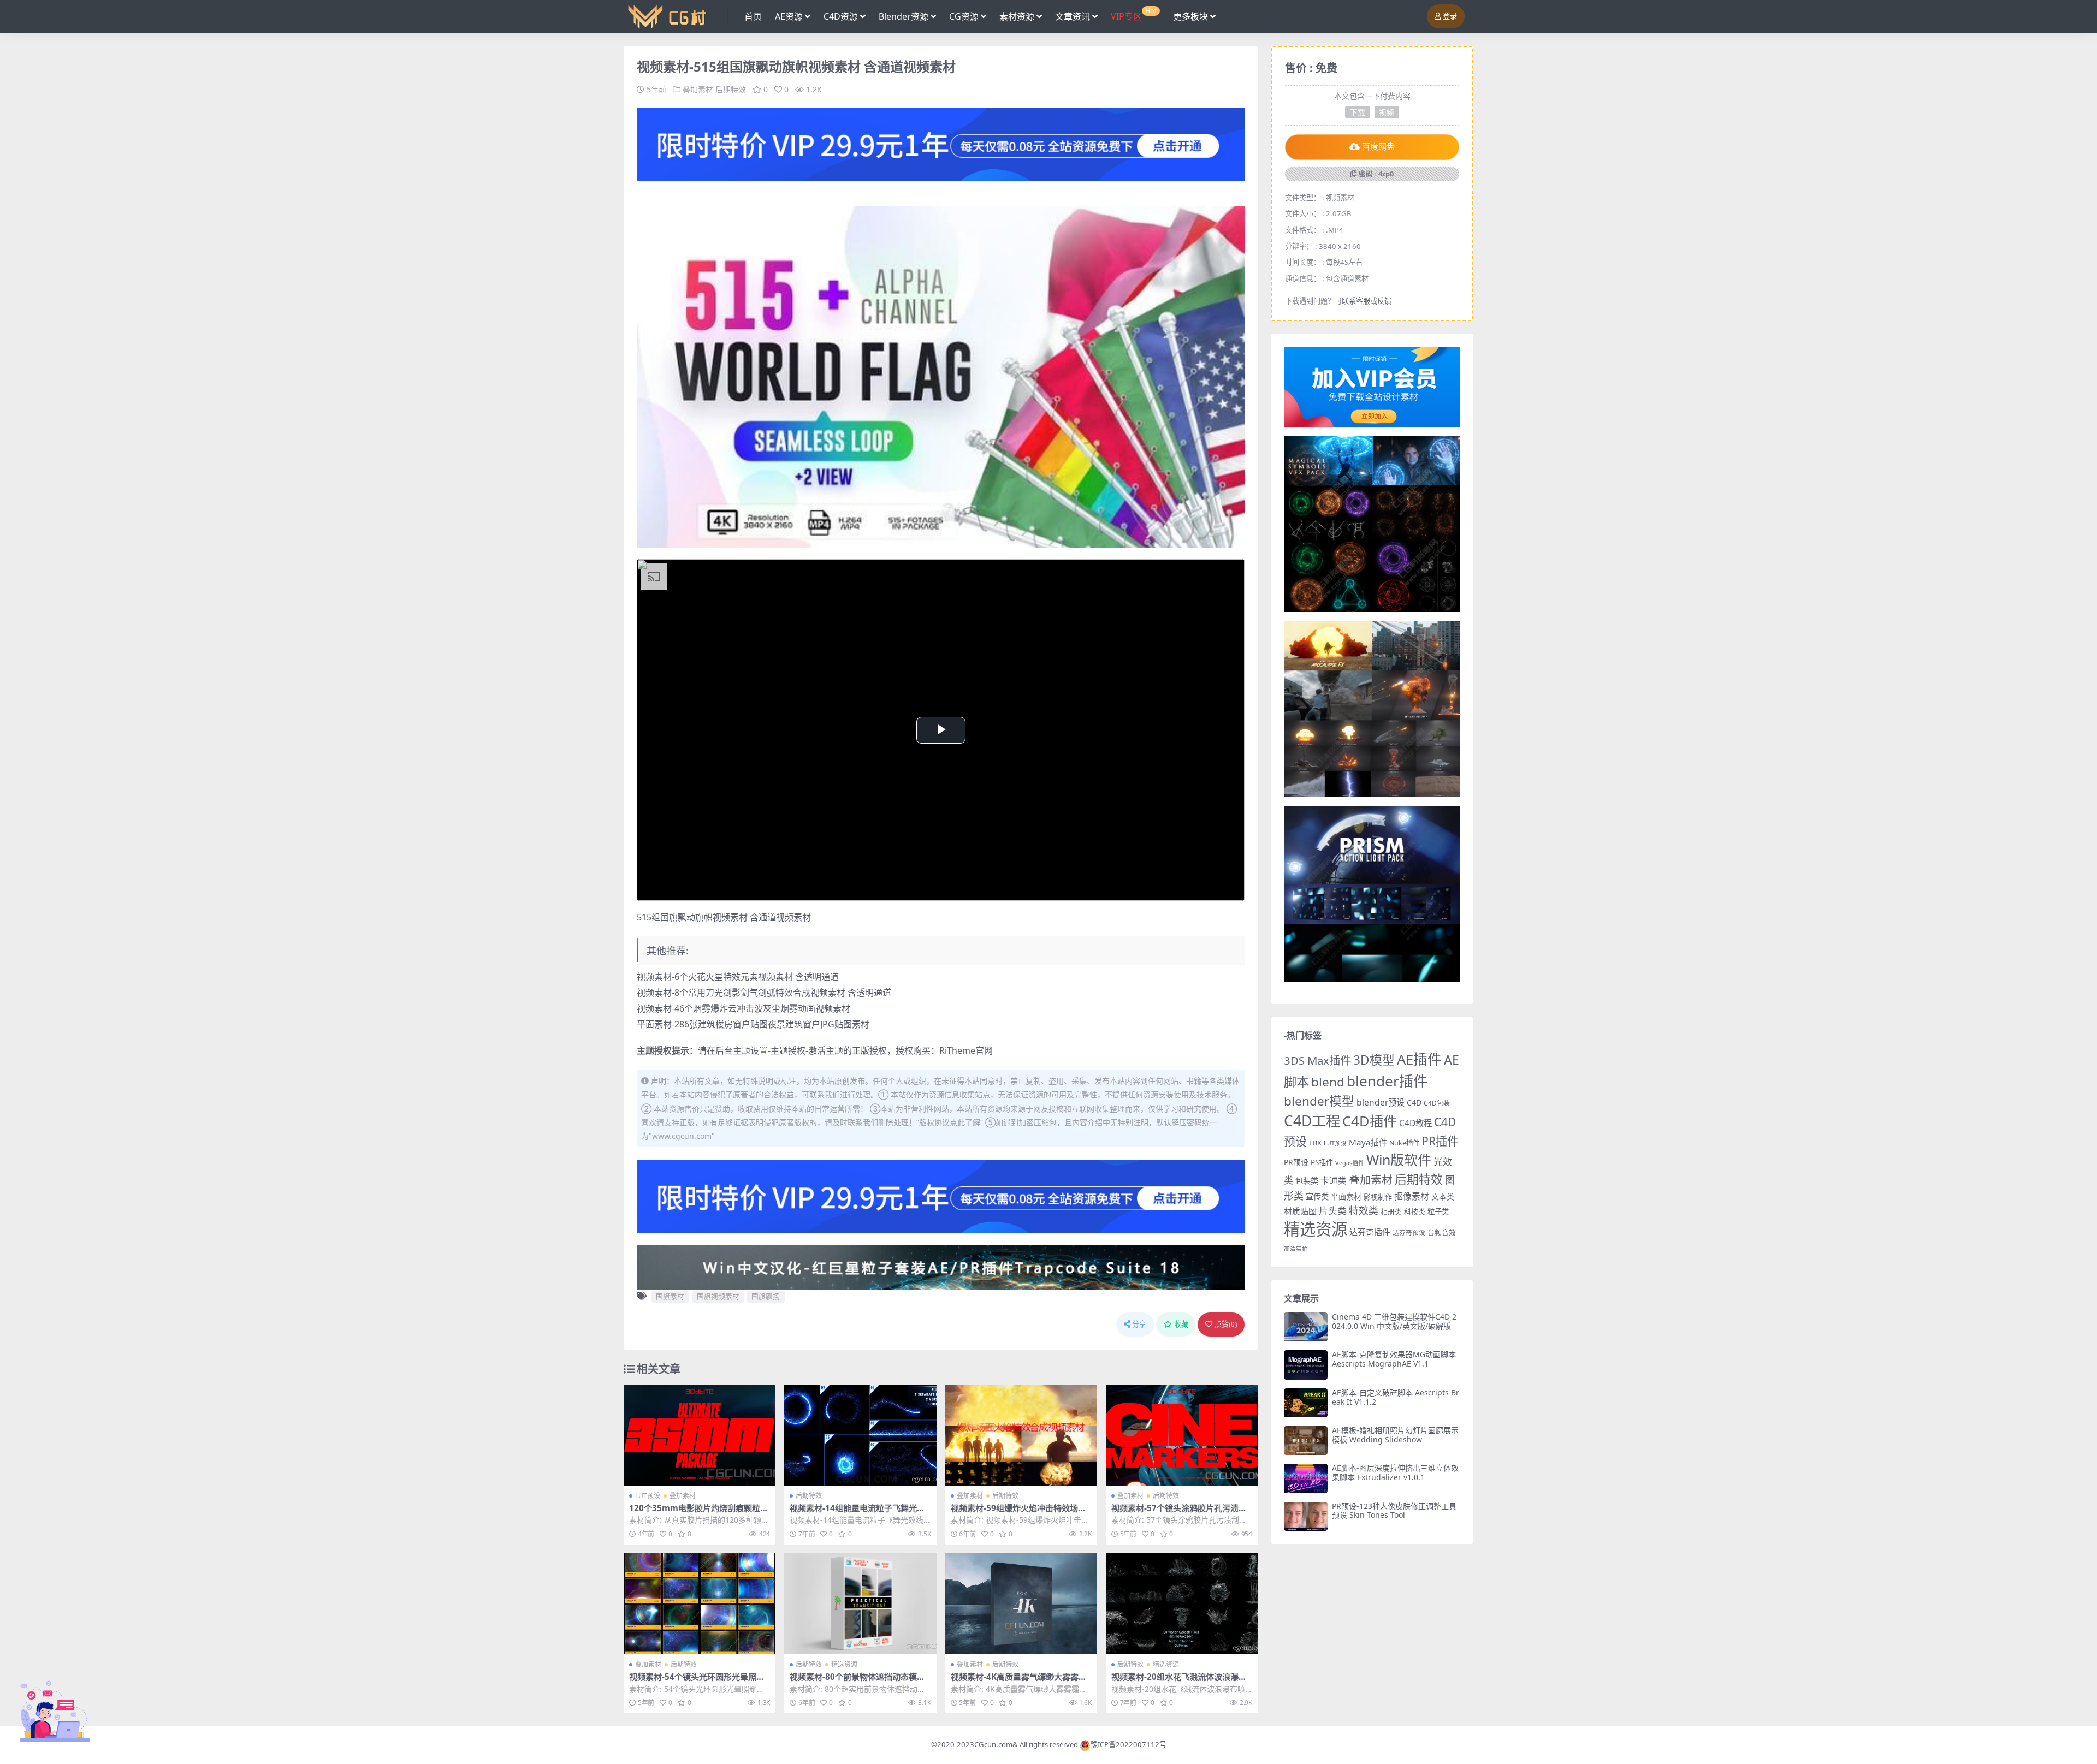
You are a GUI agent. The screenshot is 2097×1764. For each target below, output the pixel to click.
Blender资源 (904, 16)
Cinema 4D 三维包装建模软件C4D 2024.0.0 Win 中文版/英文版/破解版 (1394, 1321)
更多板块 (1190, 16)
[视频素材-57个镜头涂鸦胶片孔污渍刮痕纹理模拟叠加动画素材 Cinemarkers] (1182, 1435)
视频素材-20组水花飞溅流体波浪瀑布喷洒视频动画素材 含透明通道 (1179, 1682)
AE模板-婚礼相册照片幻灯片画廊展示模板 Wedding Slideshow (1395, 1435)
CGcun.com (993, 1744)
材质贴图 (1300, 1211)
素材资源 (1017, 16)
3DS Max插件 (1317, 1060)
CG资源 (964, 16)
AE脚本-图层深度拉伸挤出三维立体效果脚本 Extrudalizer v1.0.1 (1395, 1472)
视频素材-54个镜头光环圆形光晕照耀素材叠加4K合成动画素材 (697, 1682)
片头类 (1333, 1211)
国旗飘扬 (766, 1296)
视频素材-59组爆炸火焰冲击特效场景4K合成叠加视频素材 (1021, 1513)
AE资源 (789, 16)
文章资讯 (1073, 16)
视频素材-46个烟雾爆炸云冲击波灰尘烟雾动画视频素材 (744, 1008)
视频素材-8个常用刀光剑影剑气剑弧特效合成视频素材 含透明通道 (764, 993)
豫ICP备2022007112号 (1129, 1744)
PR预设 (1296, 1162)
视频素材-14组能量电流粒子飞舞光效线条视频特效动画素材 (857, 1513)
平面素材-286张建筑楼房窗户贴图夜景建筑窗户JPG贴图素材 (753, 1024)
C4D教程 (1415, 1123)
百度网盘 (1378, 147)
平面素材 (1346, 1196)
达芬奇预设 (1409, 1233)
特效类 (1364, 1210)
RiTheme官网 (966, 1050)
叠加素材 (698, 89)
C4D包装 (1437, 1103)
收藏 (1181, 1324)
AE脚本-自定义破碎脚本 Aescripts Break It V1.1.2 (1396, 1397)
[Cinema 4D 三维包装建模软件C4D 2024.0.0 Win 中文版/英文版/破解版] (1306, 1327)
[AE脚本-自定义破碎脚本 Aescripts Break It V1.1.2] (1306, 1403)
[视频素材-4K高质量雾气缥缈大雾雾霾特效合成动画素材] (1021, 1604)
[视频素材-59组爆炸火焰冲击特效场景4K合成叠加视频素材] (1021, 1435)
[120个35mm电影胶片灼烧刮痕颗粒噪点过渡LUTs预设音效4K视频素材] (700, 1435)
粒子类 (1438, 1211)
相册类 (1391, 1211)
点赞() (1226, 1324)
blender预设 (1381, 1102)
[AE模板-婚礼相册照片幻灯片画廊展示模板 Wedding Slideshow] (1306, 1441)
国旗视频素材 (718, 1296)
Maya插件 (1368, 1142)
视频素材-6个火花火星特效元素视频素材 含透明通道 (738, 977)
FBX (1315, 1143)
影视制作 (1378, 1197)
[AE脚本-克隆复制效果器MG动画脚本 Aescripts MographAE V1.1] (1306, 1365)
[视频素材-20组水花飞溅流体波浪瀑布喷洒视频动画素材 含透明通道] (1182, 1604)
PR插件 (1440, 1141)
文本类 (1443, 1196)
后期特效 (731, 89)
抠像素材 (1412, 1196)
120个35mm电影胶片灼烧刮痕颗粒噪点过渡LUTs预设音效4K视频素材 (699, 1513)
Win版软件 (1399, 1160)
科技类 (1415, 1211)
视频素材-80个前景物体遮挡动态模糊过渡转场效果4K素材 (857, 1682)
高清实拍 (1296, 1249)
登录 (1450, 16)
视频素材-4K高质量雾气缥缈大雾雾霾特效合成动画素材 (1019, 1682)
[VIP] (941, 144)
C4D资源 (841, 16)
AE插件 (1419, 1059)
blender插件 (1387, 1081)
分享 (1139, 1324)
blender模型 (1319, 1101)
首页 (753, 16)
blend (1328, 1082)
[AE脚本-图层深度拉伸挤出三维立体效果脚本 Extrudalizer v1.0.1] (1306, 1478)
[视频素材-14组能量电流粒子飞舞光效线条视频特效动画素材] (860, 1435)
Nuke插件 (1404, 1143)
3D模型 (1374, 1060)
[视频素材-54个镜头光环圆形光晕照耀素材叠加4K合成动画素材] (700, 1604)
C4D (1414, 1103)
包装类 (1307, 1181)
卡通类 (1334, 1180)
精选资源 (844, 1664)
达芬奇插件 (1370, 1232)
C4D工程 (1312, 1121)
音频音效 (1442, 1232)
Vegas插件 (1350, 1163)
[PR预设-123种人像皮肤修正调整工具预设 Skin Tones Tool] (1306, 1516)
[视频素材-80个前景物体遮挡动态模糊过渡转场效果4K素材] (860, 1604)
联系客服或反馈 (1367, 301)
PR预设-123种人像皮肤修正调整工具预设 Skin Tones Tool (1394, 1511)
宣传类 (1317, 1196)
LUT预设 (648, 1496)
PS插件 (1322, 1162)
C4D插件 (1370, 1121)
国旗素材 (670, 1296)
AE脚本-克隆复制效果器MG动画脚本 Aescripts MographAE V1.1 (1394, 1359)
